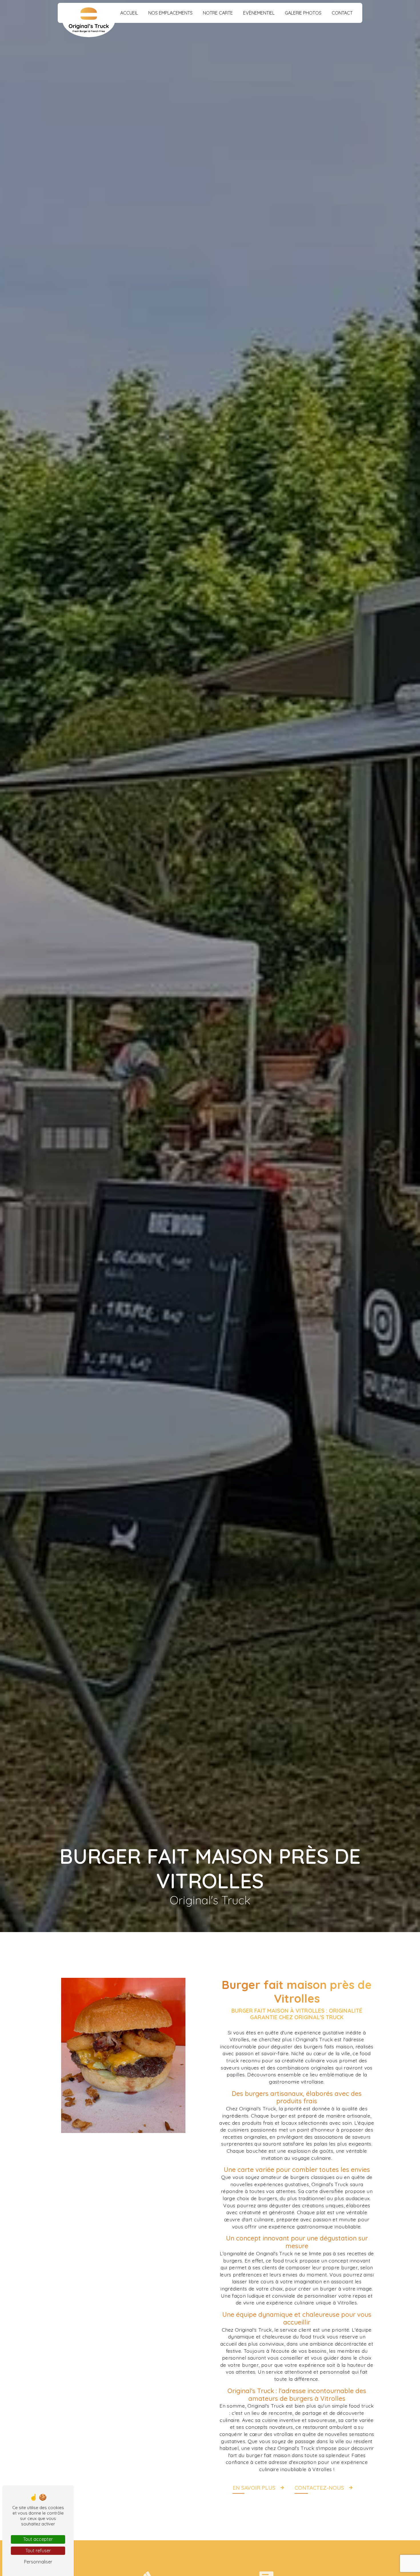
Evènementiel (259, 13)
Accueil (129, 13)
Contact (342, 13)
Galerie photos (303, 13)
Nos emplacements (170, 13)
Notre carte (218, 13)
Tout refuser (38, 2551)
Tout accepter (38, 2539)
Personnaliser (38, 2562)
